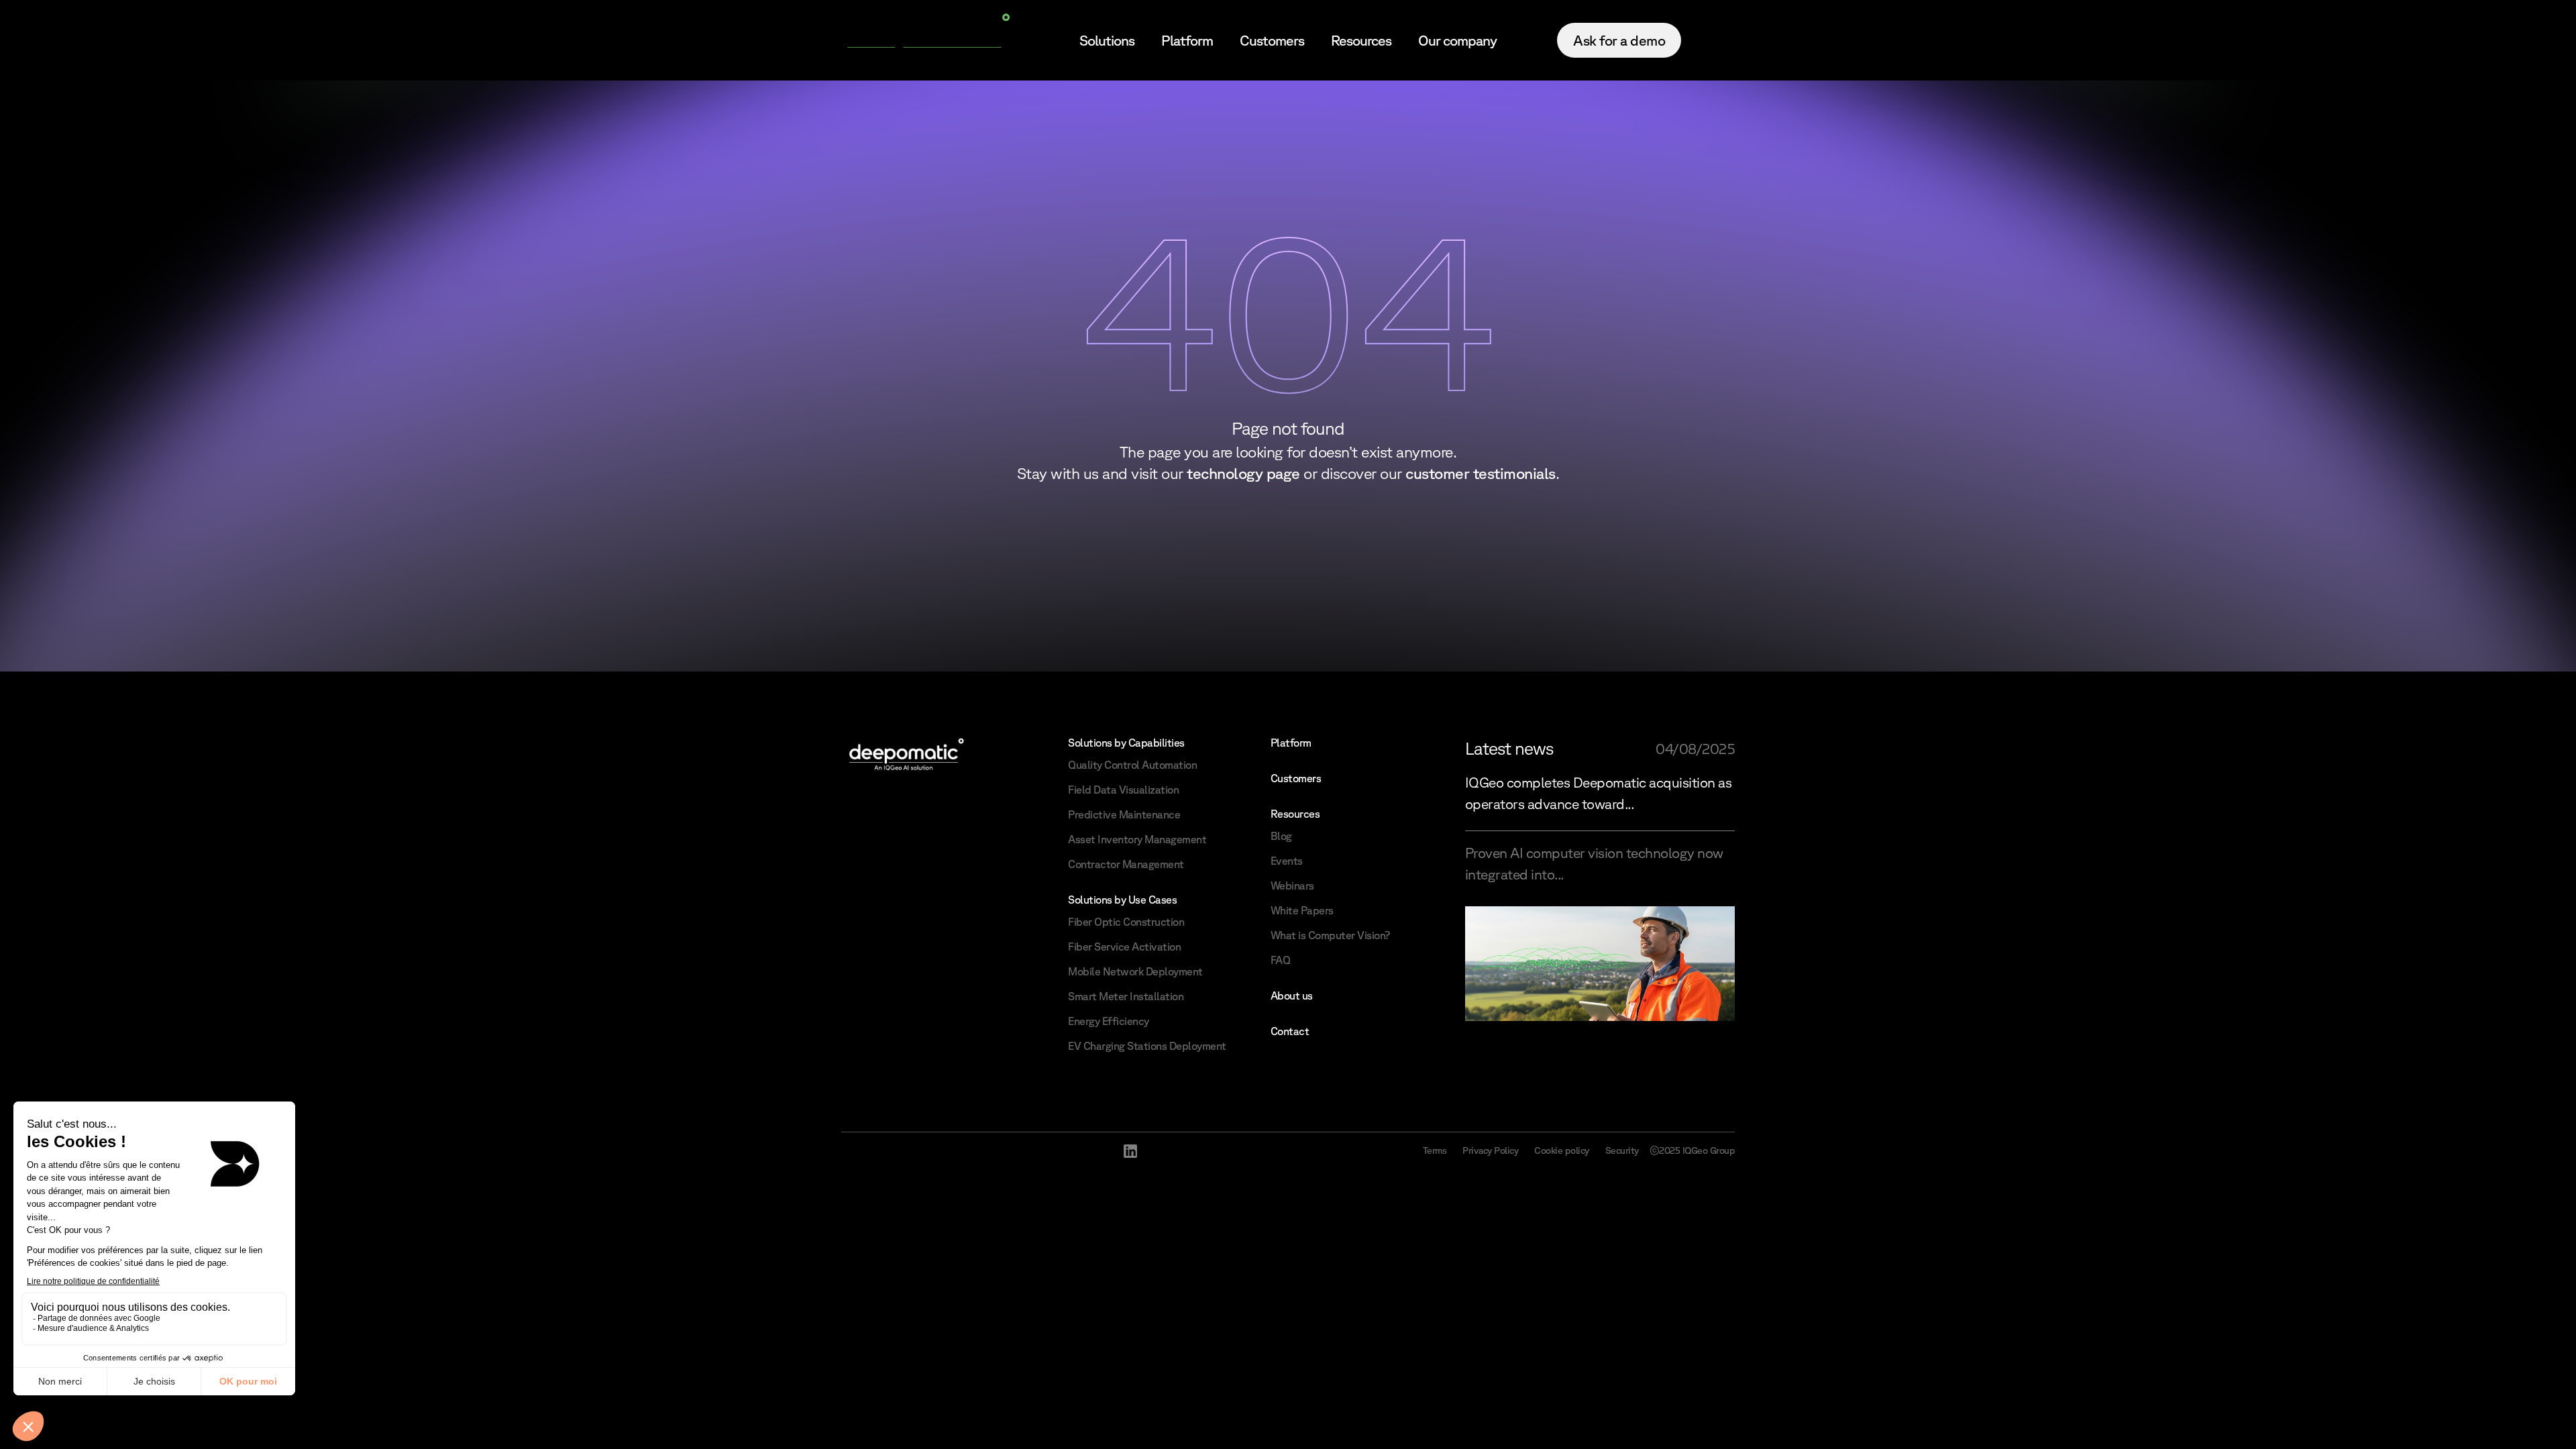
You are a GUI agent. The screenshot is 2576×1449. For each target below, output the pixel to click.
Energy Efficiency (1109, 1021)
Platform (1187, 40)
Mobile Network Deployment (1135, 971)
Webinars (1292, 885)
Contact (1290, 1031)
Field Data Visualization (1123, 790)
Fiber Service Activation (1124, 947)
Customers (1272, 40)
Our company (1457, 40)
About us (1292, 996)
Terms (1435, 1150)
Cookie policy (1562, 1150)
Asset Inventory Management (1137, 839)
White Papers (1302, 910)
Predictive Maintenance (1124, 814)
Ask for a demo (1619, 40)
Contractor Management (1126, 864)
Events (1287, 861)
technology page (1243, 473)
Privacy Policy (1490, 1150)
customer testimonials (1481, 473)
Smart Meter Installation (1126, 996)
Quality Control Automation (1132, 765)
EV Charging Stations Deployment (1147, 1046)
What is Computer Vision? (1330, 935)
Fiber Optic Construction (1126, 922)
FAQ (1281, 960)
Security (1622, 1150)
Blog (1281, 836)
